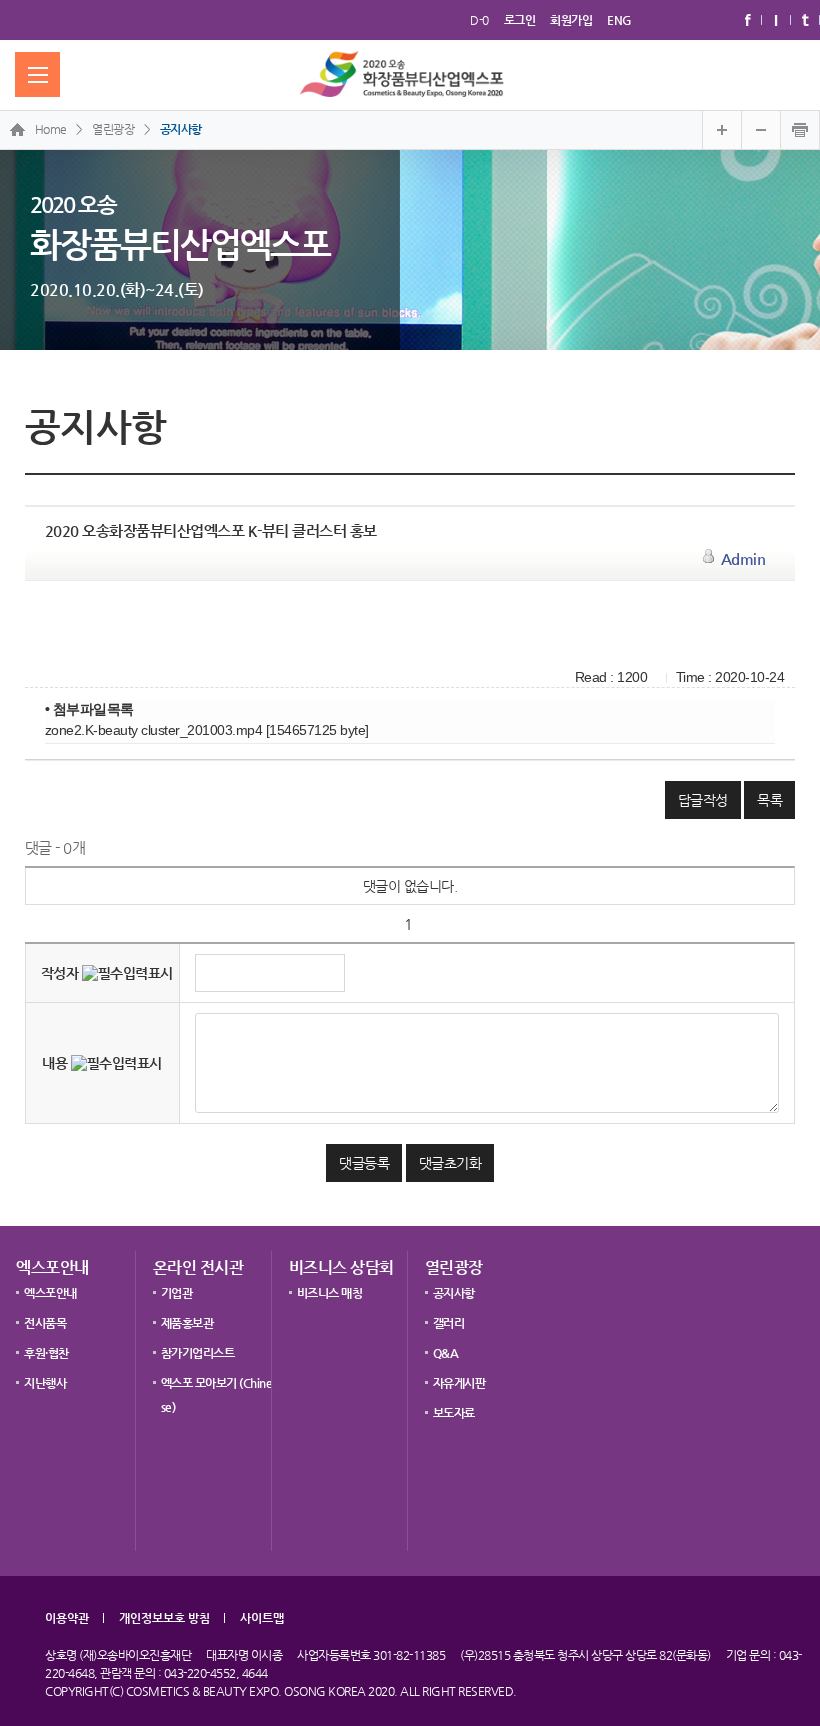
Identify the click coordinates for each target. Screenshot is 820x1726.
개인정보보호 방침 (164, 1618)
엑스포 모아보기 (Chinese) (217, 1388)
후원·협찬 (46, 1353)
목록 (769, 800)
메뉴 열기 (37, 74)
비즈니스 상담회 (341, 1267)
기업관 (177, 1293)
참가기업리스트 (198, 1353)
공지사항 (181, 129)
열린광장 (454, 1267)
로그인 (520, 20)
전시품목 (45, 1323)
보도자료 (454, 1413)
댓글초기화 (450, 1163)
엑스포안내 (52, 1267)
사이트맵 (262, 1618)
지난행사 (45, 1383)
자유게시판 (459, 1383)
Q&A (446, 1353)
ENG (619, 20)
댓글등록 (364, 1163)
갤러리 (449, 1323)
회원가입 (571, 20)
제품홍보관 (187, 1323)
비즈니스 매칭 (330, 1293)
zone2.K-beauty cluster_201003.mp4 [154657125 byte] (207, 730)
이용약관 (67, 1618)
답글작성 (703, 800)
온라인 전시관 (198, 1267)
